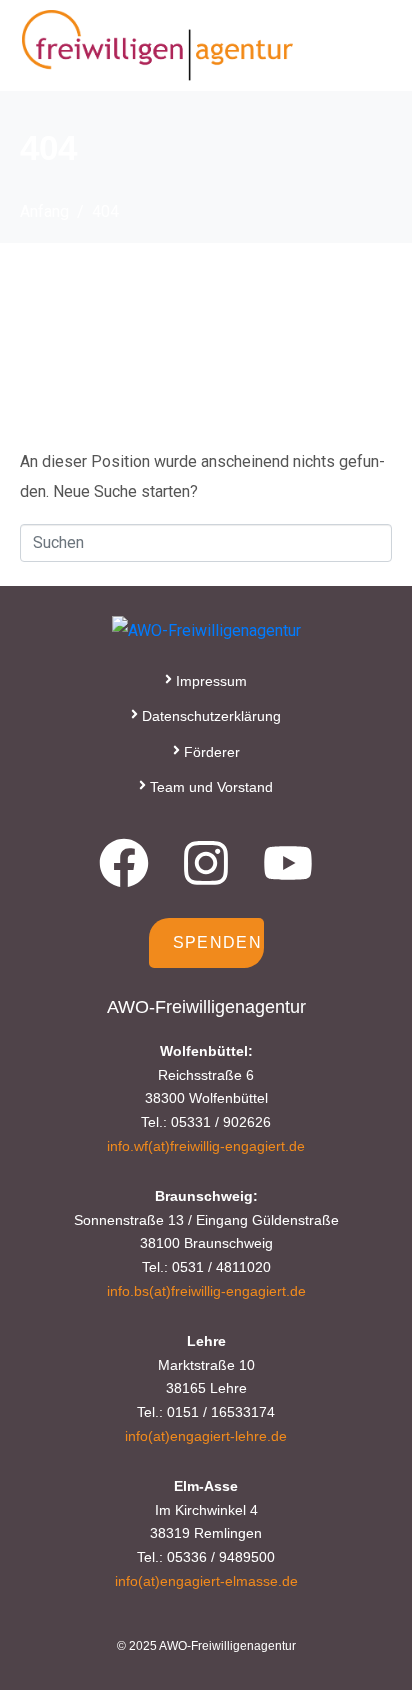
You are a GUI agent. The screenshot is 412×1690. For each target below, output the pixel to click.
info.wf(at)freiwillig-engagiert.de (206, 1146)
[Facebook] (124, 863)
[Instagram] (206, 863)
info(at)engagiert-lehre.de (206, 1436)
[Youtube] (288, 863)
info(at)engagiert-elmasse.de (206, 1581)
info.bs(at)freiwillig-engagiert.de (206, 1291)
